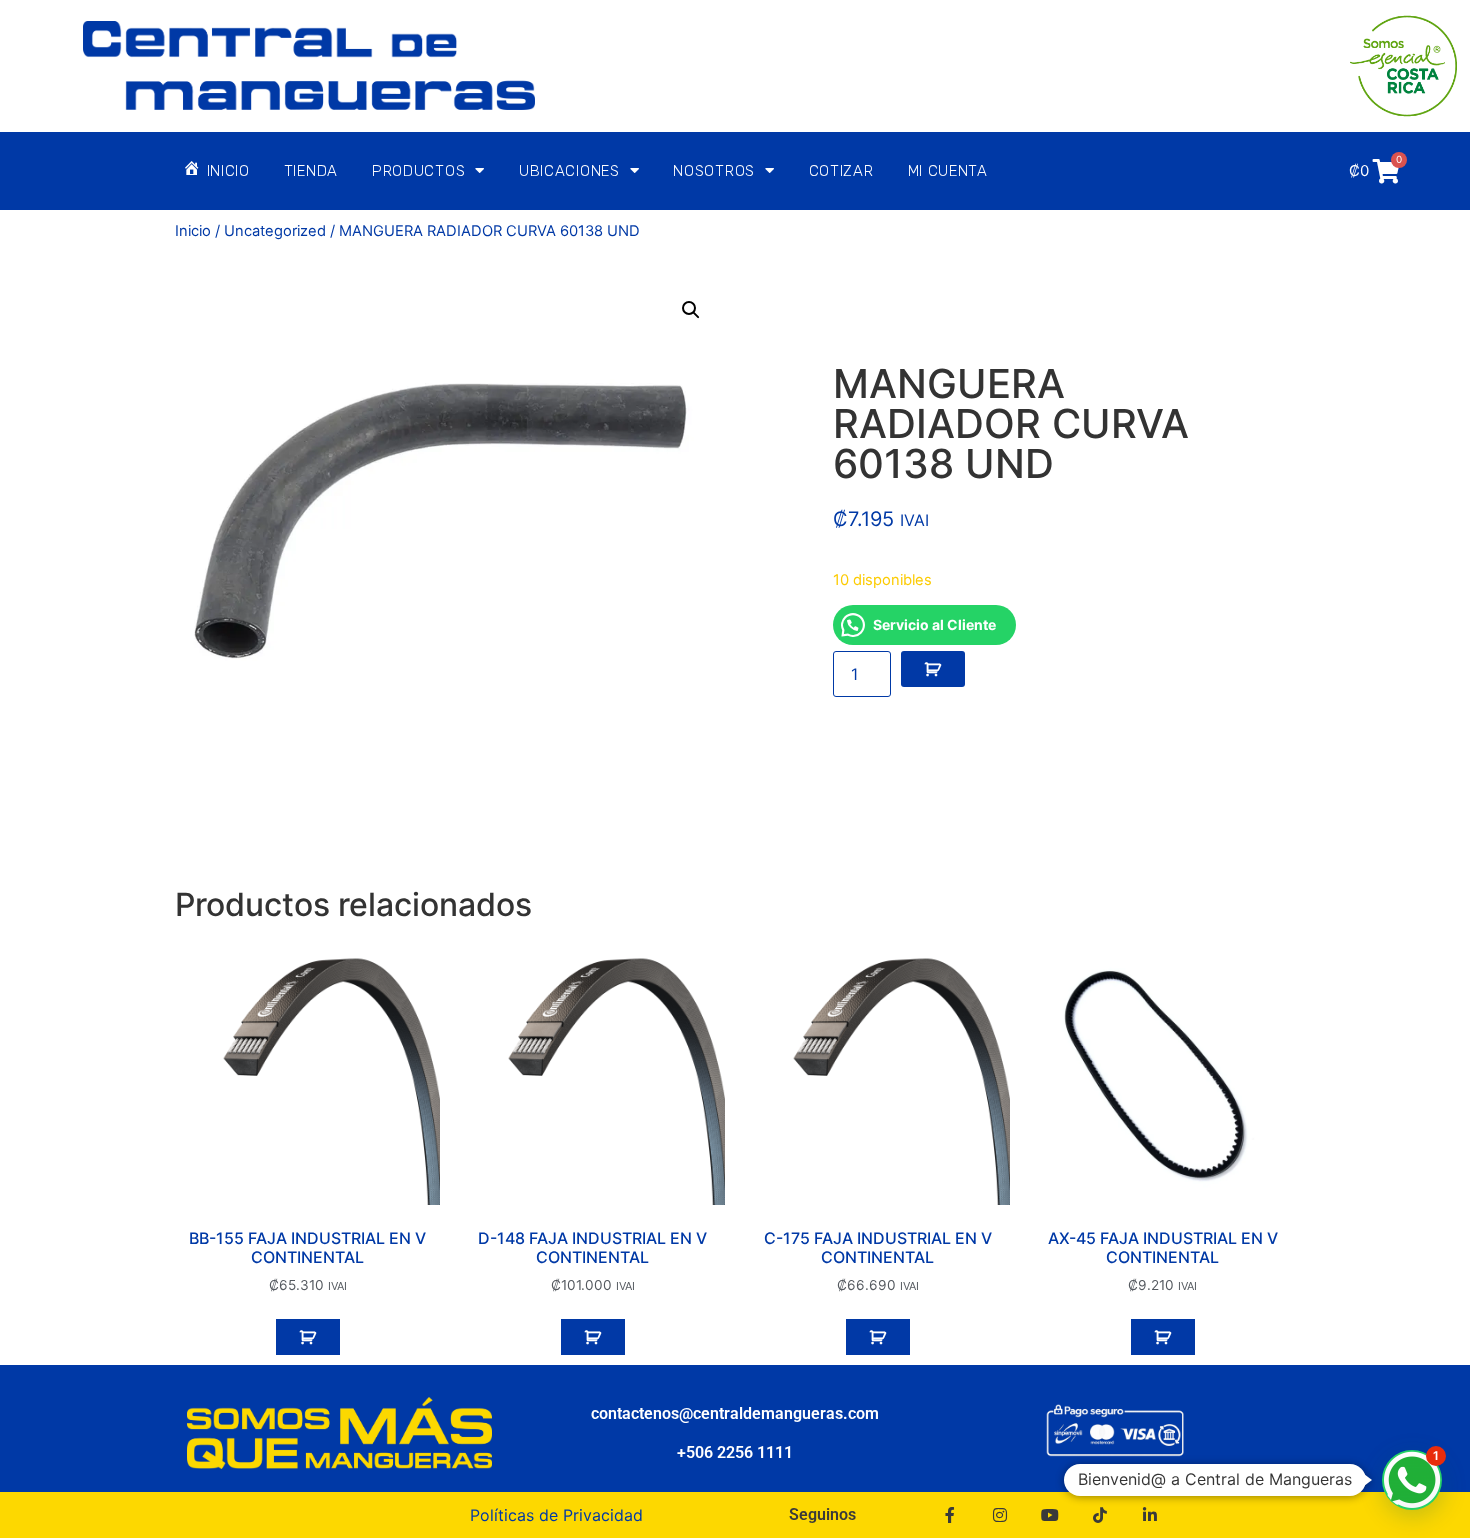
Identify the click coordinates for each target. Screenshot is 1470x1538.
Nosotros (714, 171)
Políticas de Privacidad (556, 1515)
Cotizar (841, 171)
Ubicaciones (569, 171)
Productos (418, 171)
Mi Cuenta (948, 171)
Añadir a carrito (933, 669)
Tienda (311, 171)
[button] (691, 310)
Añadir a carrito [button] (308, 1337)
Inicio (193, 231)
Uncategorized (275, 231)
